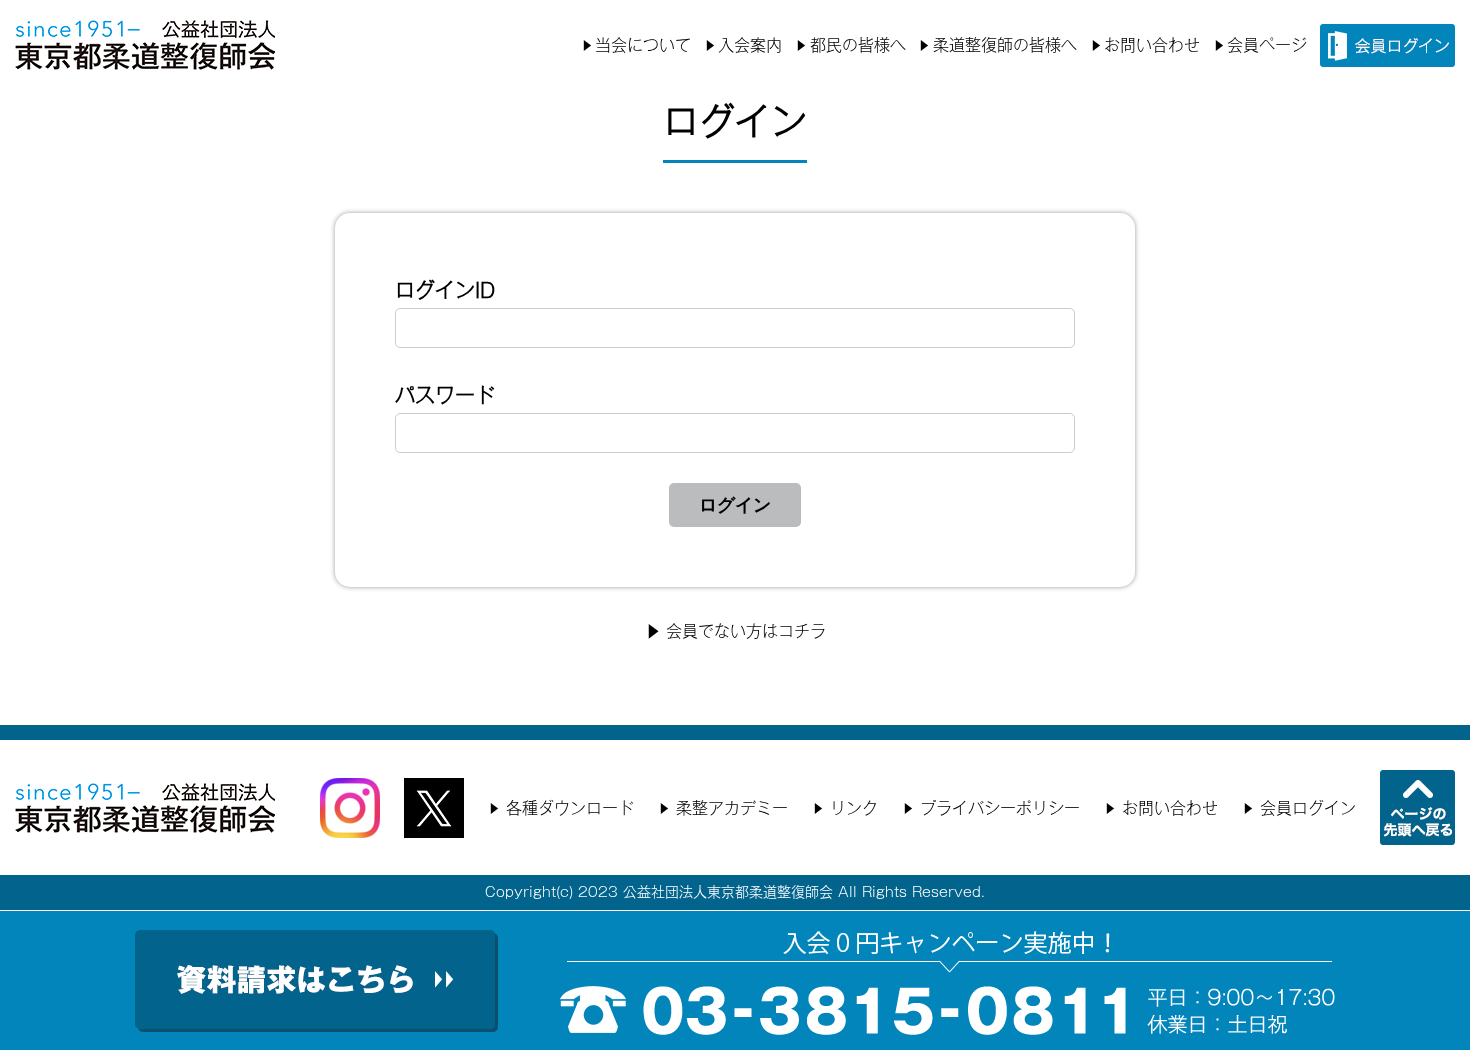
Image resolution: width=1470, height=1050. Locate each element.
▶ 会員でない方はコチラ (735, 631)
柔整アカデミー (732, 808)
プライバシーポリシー (1000, 808)
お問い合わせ (1152, 45)
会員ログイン (1308, 808)
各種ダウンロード (570, 808)
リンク (854, 808)
